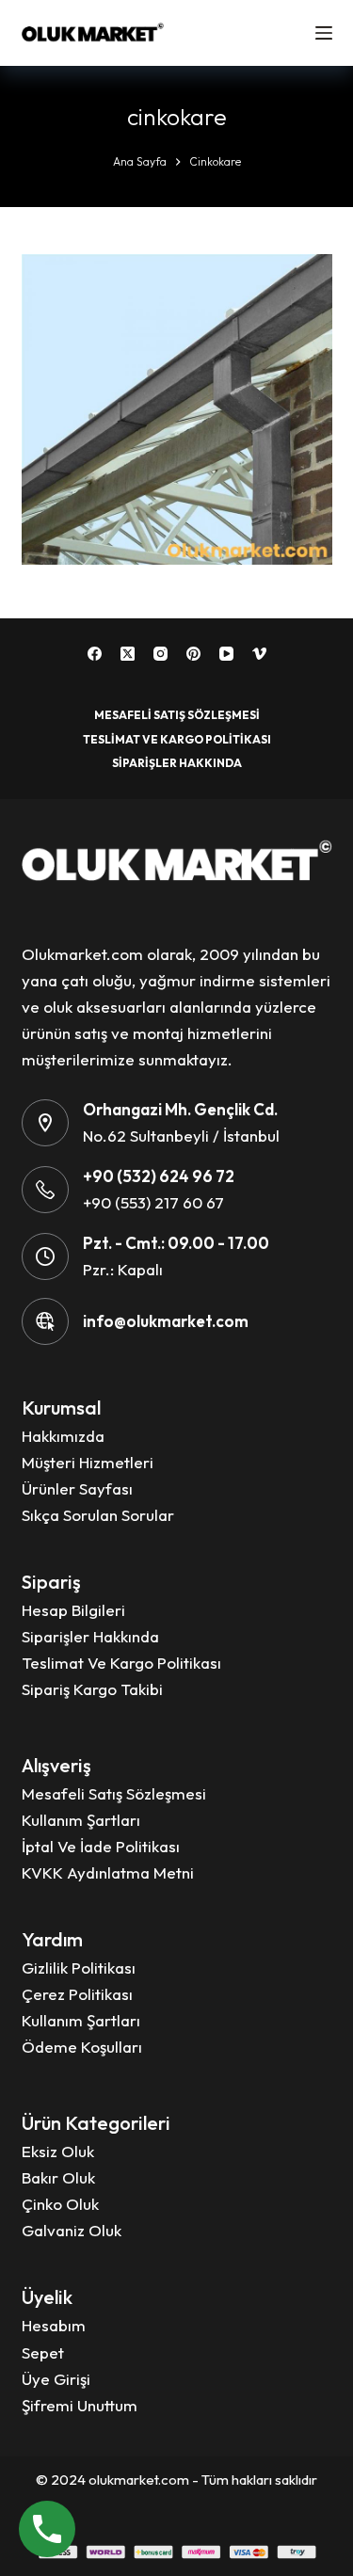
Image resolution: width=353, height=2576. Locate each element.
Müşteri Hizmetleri (88, 1462)
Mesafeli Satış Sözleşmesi (177, 715)
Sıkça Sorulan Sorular (98, 1515)
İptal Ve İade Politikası (101, 1846)
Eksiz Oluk (58, 2151)
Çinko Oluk (60, 2204)
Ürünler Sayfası (77, 1488)
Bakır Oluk (58, 2177)
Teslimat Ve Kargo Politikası (177, 739)
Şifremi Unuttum (80, 2405)
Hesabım (54, 2325)
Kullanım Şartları (81, 1820)
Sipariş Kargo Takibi (92, 1689)
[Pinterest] (193, 654)
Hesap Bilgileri (73, 1610)
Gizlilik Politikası (79, 1968)
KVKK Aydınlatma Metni (108, 1872)
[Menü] (324, 33)
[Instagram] (160, 654)
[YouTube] (226, 654)
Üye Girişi (56, 2379)
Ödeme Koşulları (82, 2047)
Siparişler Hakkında (177, 763)
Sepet (43, 2352)
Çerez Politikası (77, 1994)
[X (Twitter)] (128, 654)
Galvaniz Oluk (72, 2230)
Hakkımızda (63, 1436)
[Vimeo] (259, 654)
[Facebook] (95, 654)
